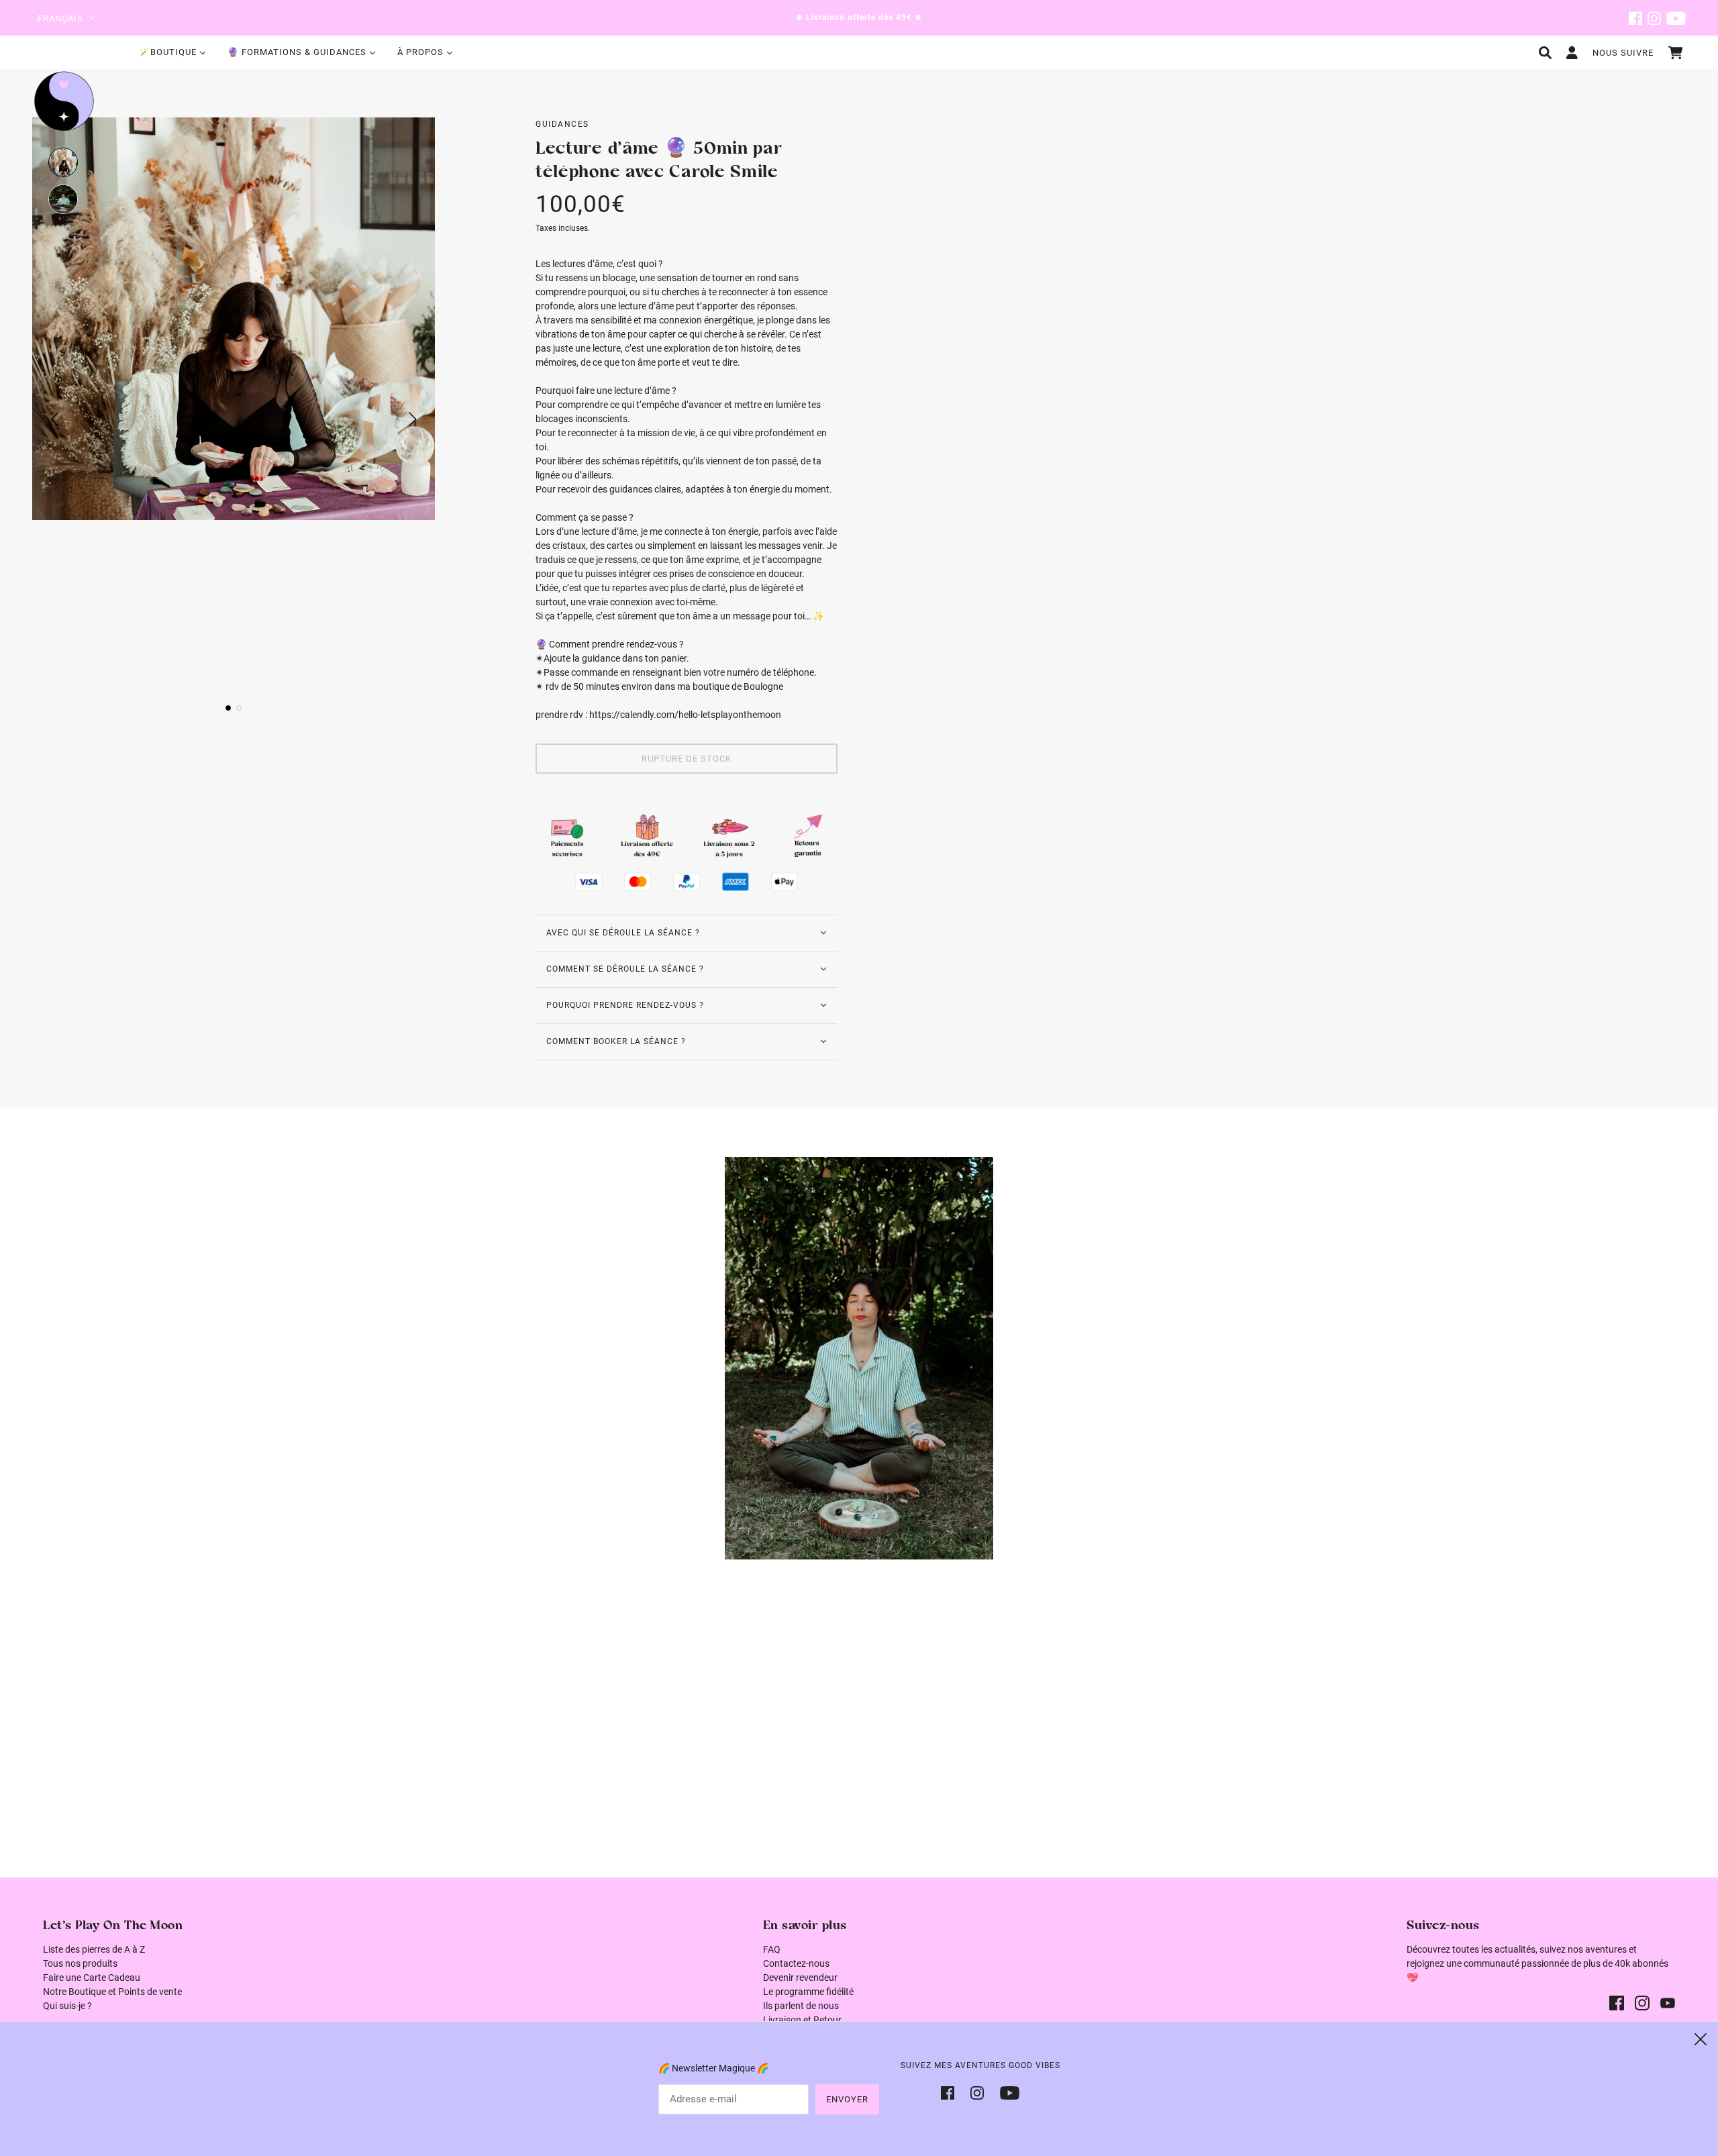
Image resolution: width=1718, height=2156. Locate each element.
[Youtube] (1006, 2092)
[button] (63, 162)
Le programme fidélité (808, 1992)
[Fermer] (1701, 2039)
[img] (1635, 18)
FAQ (772, 1949)
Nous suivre (1623, 53)
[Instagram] (977, 2092)
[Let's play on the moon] (64, 101)
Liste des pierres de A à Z (94, 1949)
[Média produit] (859, 1358)
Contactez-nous (796, 1963)
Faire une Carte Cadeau (92, 1978)
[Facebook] (952, 2092)
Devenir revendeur (800, 1978)
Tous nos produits (80, 1963)
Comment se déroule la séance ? (625, 969)
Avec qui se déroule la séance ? (623, 933)
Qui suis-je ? (67, 2006)
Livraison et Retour (802, 2020)
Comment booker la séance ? (616, 1041)
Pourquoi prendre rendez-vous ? (625, 1005)
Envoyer (847, 2099)
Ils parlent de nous (801, 2006)
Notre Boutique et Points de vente (112, 1992)
